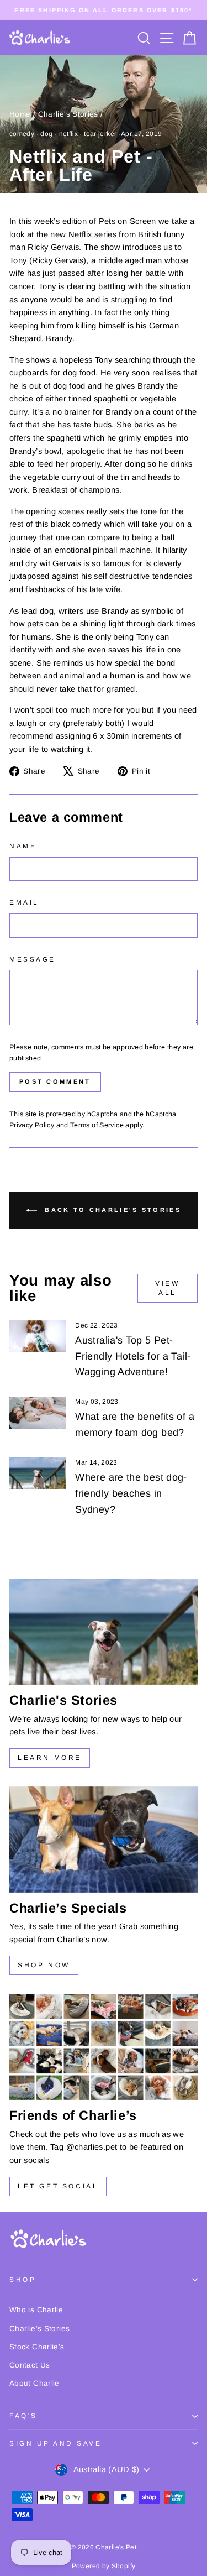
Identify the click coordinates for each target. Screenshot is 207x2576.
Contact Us (30, 2365)
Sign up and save (56, 2443)
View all (167, 1288)
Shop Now (44, 1965)
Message (33, 959)
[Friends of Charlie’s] (104, 2047)
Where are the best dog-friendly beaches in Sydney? (131, 1493)
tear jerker (100, 134)
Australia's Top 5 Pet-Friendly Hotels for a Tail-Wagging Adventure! (133, 1356)
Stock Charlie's (37, 2347)
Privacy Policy (32, 1125)
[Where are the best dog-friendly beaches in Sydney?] (38, 1474)
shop (23, 2279)
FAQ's (23, 2415)
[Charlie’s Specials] (104, 1840)
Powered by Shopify (104, 2566)
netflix (69, 134)
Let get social (58, 2186)
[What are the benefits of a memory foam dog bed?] (38, 1413)
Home (20, 114)
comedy (22, 134)
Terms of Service (97, 1125)
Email (24, 902)
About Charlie (34, 2383)
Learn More (50, 1758)
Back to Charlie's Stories (111, 1210)
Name (23, 846)
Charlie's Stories (68, 114)
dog (46, 134)
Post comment (55, 1081)
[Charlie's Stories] (104, 1632)
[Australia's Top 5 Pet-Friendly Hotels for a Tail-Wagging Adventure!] (38, 1336)
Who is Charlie (36, 2310)
